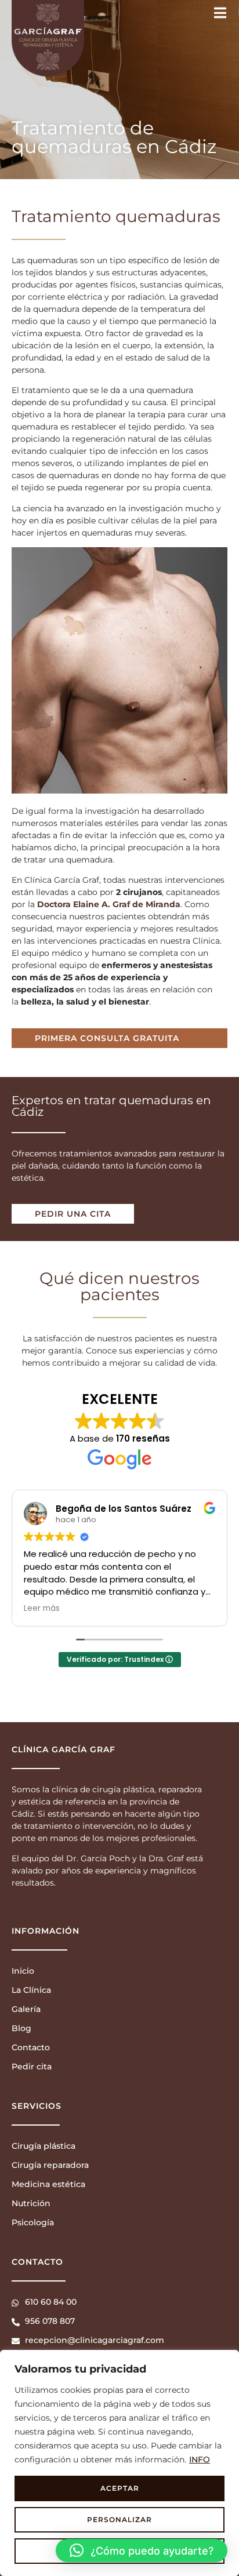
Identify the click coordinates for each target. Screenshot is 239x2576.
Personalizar (119, 2519)
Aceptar (120, 2488)
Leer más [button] (42, 1609)
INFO (200, 2459)
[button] (142, 2550)
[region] (119, 2463)
